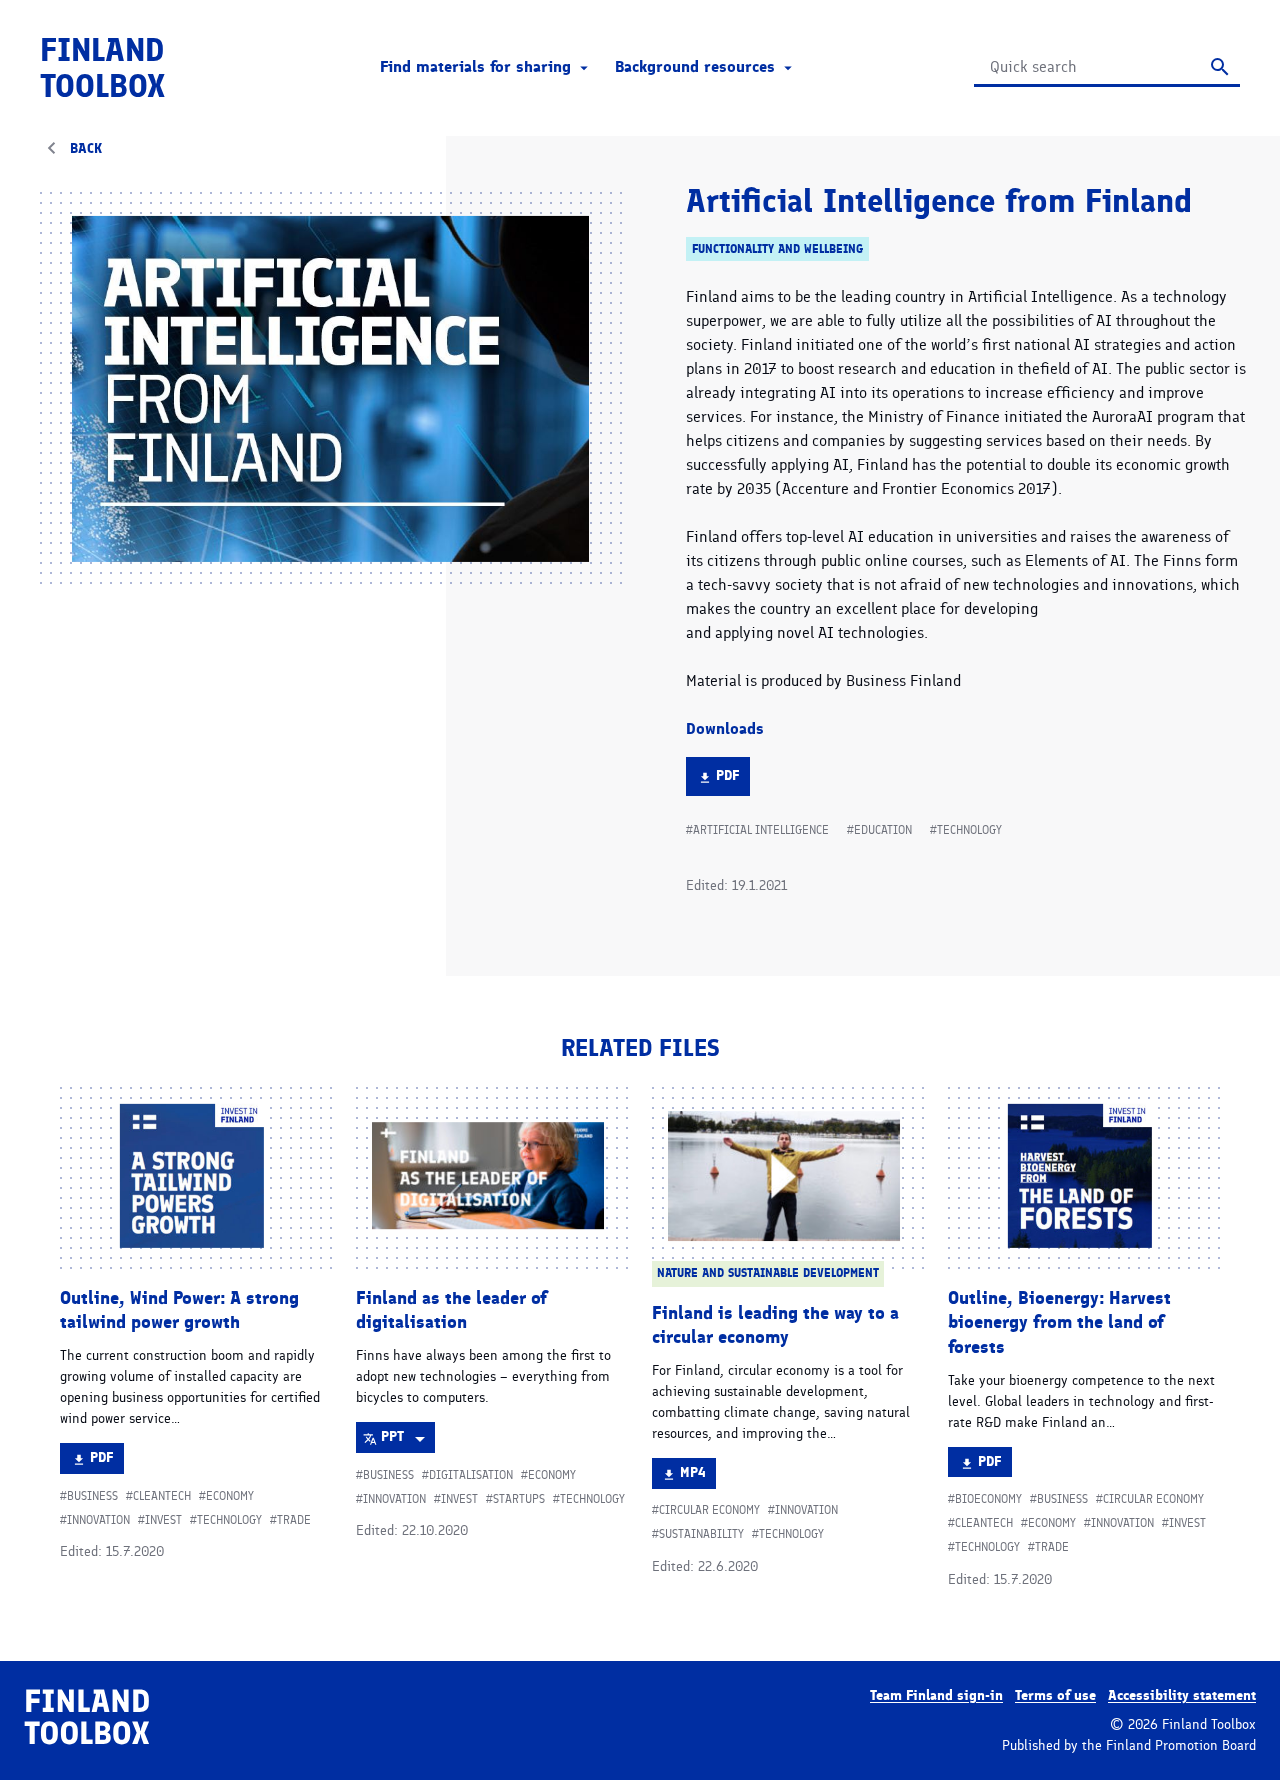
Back (86, 148)
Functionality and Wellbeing (777, 248)
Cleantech (162, 1496)
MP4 (697, 1476)
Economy (230, 1496)
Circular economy (709, 1510)
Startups (519, 1499)
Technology (969, 830)
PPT (407, 1440)
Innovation (98, 1520)
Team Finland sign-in (936, 1695)
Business (92, 1496)
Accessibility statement (1182, 1695)
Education (883, 830)
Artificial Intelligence (761, 830)
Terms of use (1055, 1695)
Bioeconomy (988, 1499)
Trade (294, 1520)
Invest (163, 1520)
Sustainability (701, 1534)
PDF (732, 781)
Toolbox (102, 68)
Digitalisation (471, 1475)
